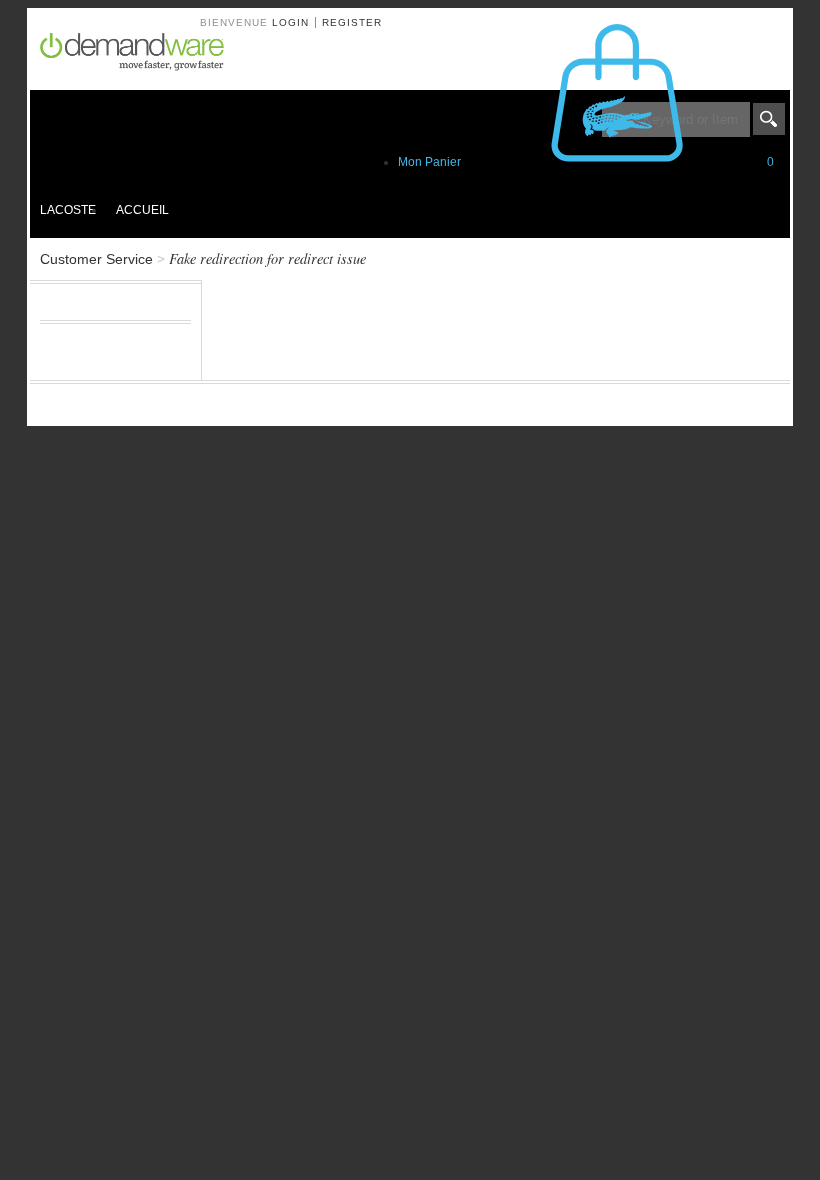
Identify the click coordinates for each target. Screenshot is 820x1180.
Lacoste (68, 210)
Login (290, 22)
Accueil (142, 210)
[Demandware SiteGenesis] (140, 55)
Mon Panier (586, 162)
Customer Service (96, 259)
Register (352, 22)
